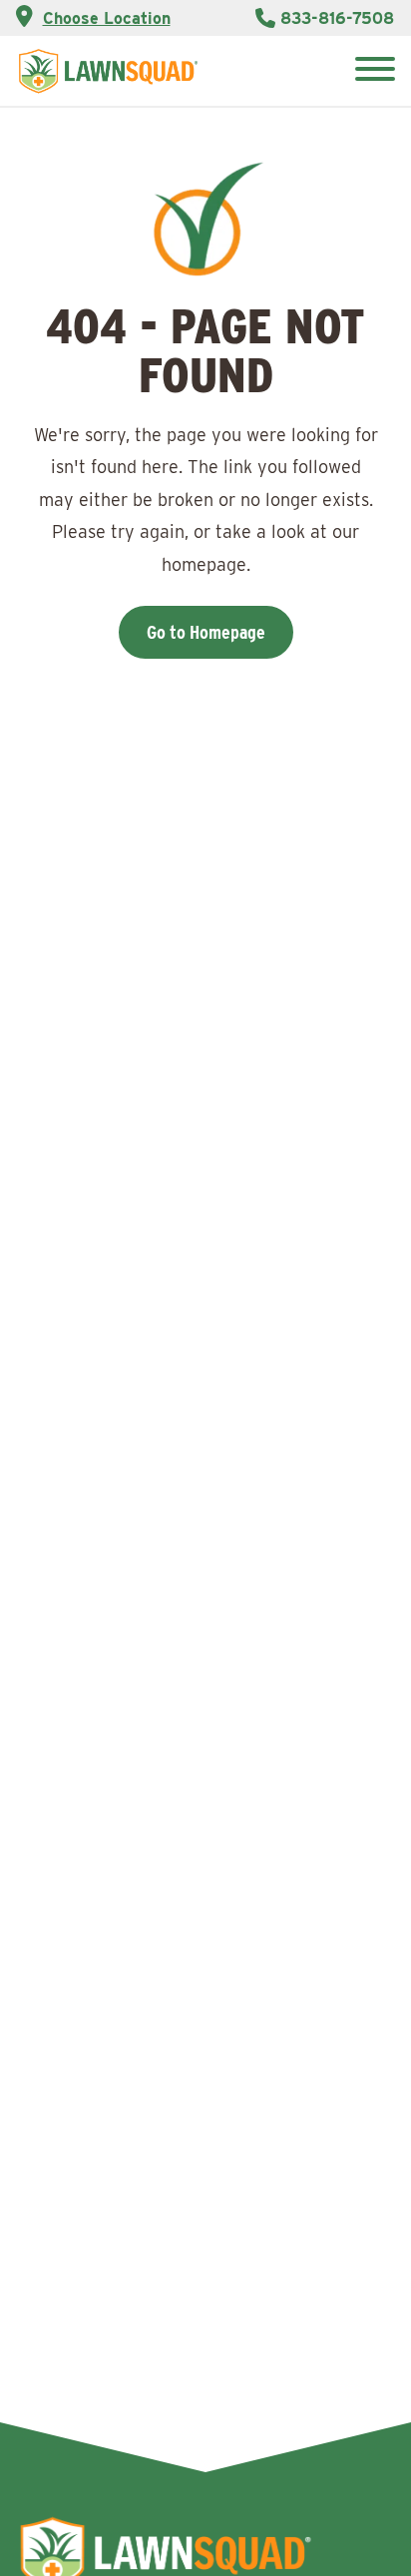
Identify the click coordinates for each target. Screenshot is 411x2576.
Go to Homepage (206, 632)
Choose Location (107, 18)
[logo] (108, 71)
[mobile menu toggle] (375, 71)
